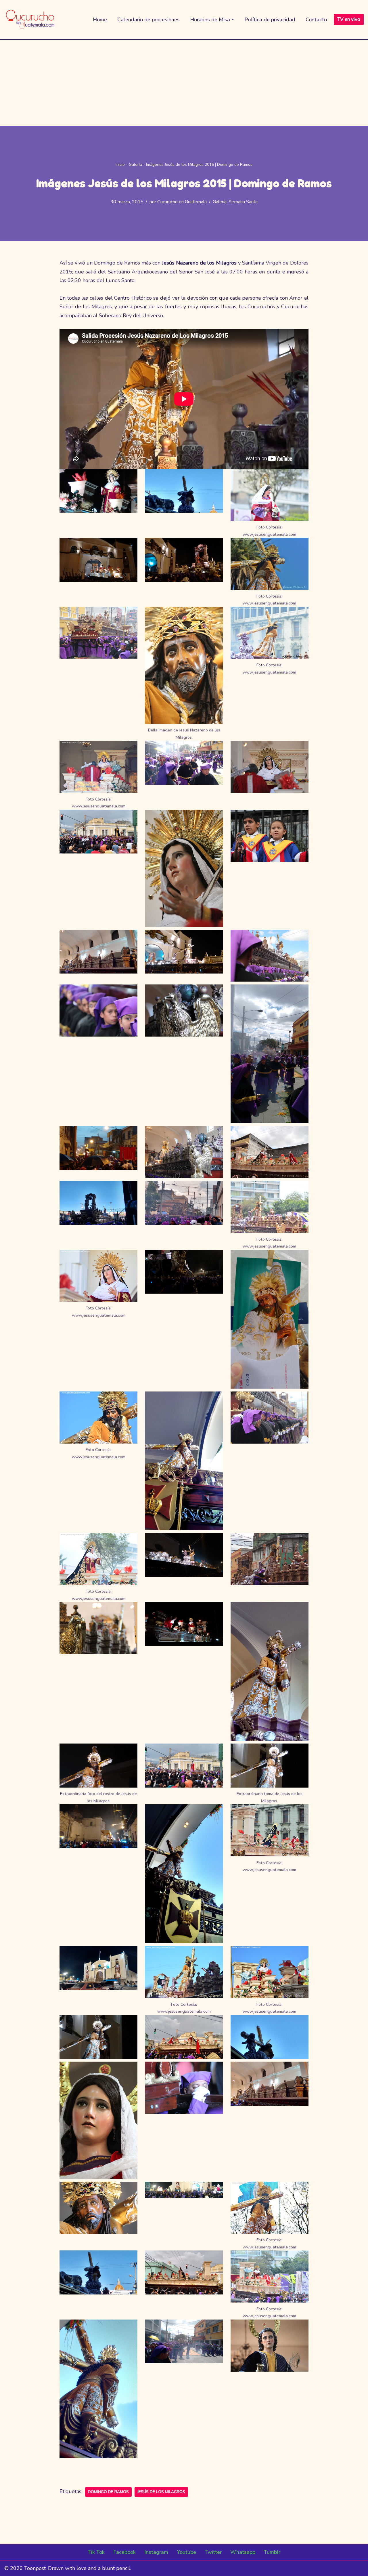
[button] (233, 19)
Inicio (120, 165)
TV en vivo (349, 19)
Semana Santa (243, 202)
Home (100, 20)
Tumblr (272, 2552)
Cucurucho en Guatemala (182, 202)
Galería (135, 165)
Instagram (156, 2552)
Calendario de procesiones (148, 20)
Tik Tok (96, 2552)
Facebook (124, 2552)
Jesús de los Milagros (161, 2492)
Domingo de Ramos (108, 2492)
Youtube (186, 2552)
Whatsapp (243, 2552)
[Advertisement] (184, 83)
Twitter (213, 2552)
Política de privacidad (270, 20)
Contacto (316, 20)
